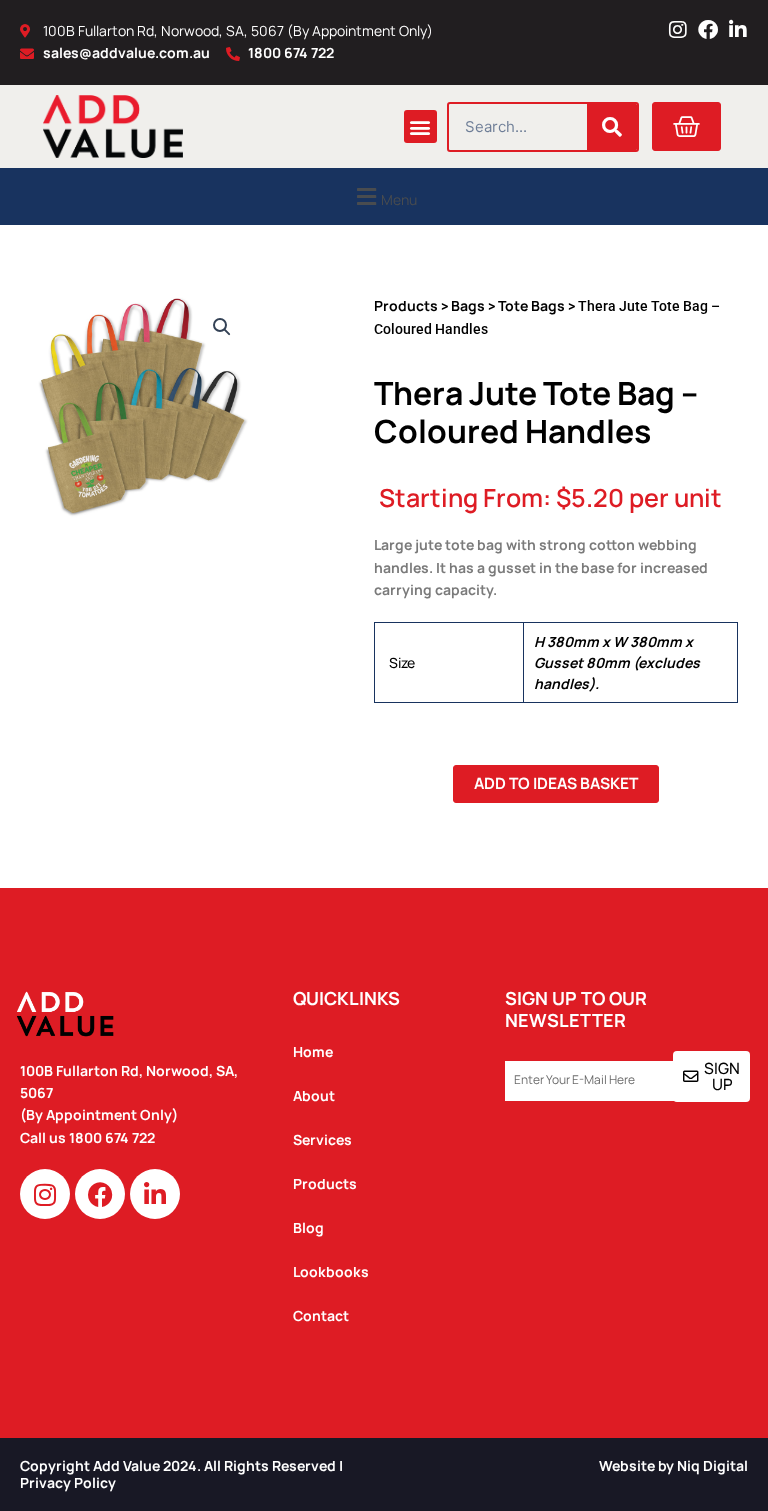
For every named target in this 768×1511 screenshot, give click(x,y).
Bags (468, 305)
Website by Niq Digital (673, 1465)
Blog (308, 1227)
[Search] (612, 127)
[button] (420, 126)
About (314, 1095)
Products (406, 305)
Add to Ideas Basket (556, 783)
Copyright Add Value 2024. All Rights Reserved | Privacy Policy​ (181, 1474)
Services (322, 1139)
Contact (321, 1315)
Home (313, 1051)
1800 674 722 (113, 1137)
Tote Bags (531, 305)
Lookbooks (331, 1271)
